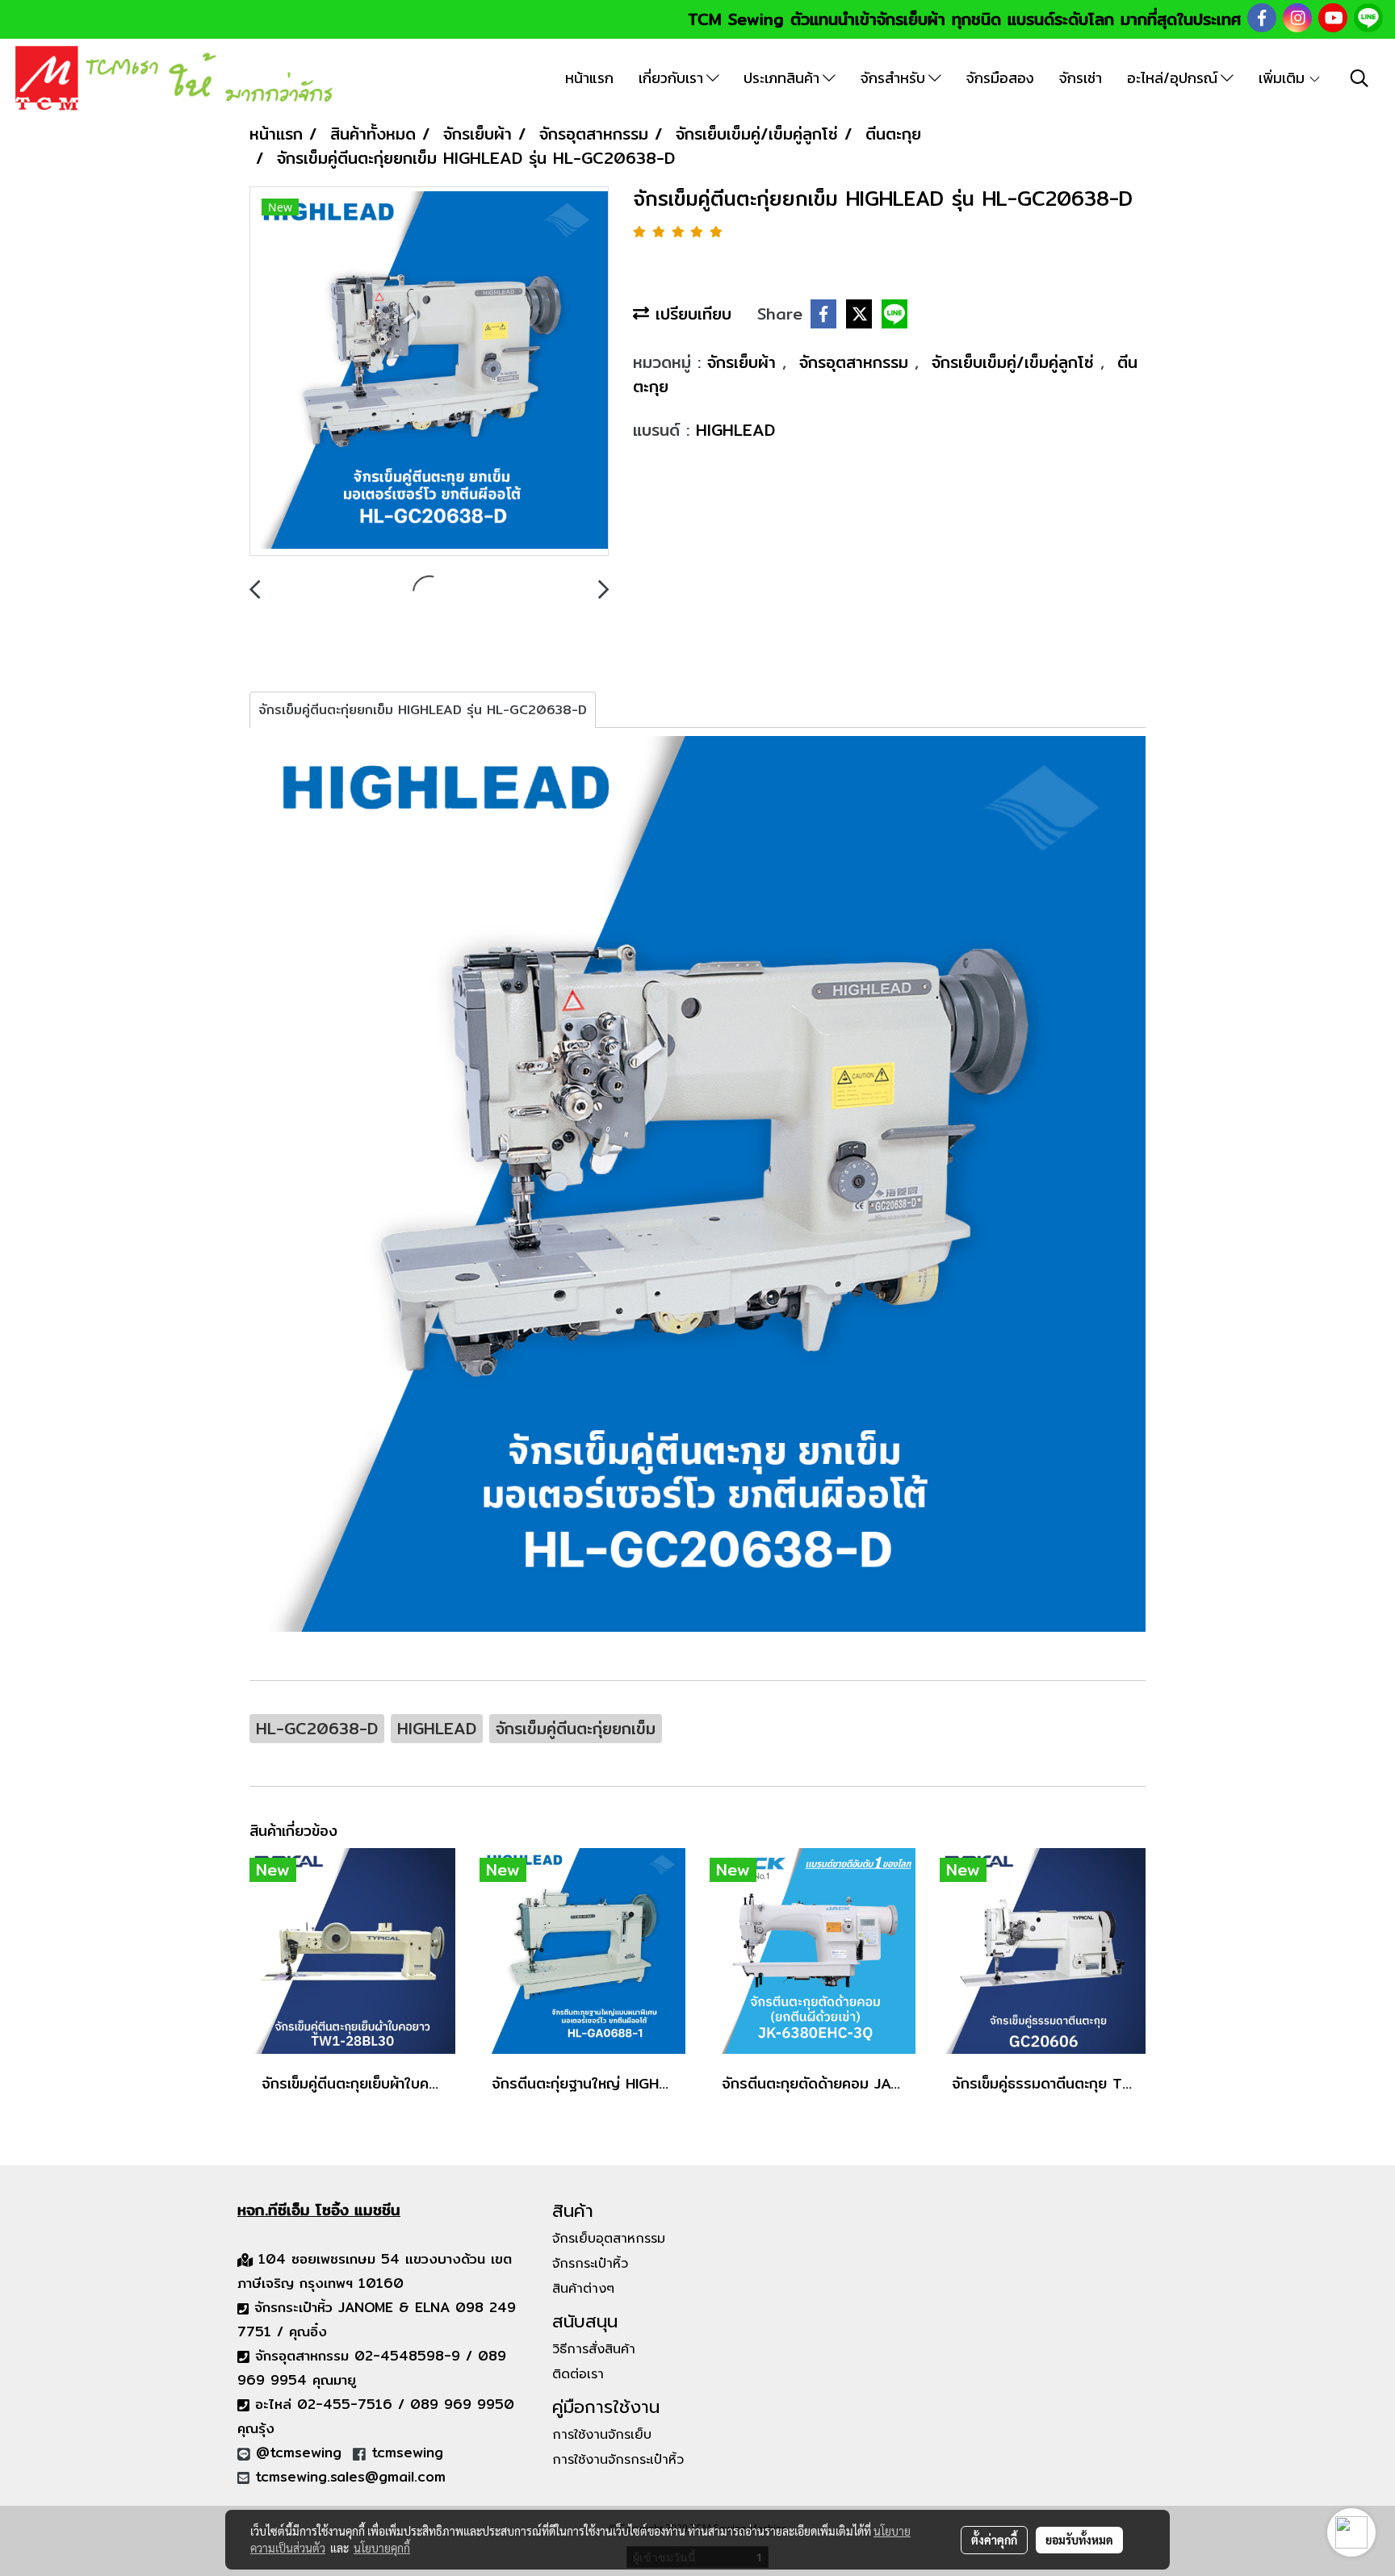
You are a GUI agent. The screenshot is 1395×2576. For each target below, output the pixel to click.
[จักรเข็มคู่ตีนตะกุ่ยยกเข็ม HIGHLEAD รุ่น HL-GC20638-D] (429, 372)
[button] (1359, 78)
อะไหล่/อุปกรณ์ (1174, 78)
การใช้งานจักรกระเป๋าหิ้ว (618, 2460)
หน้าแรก (589, 78)
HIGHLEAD (735, 430)
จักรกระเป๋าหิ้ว (590, 2264)
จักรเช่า (1081, 78)
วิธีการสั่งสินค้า (594, 2349)
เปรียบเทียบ (690, 314)
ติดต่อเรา (578, 2374)
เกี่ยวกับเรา (672, 78)
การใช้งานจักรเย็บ (602, 2435)
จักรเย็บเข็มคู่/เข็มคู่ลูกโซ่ (1016, 362)
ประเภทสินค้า (783, 78)
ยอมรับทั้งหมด (1079, 2540)
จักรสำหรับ (894, 78)
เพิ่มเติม (1283, 78)
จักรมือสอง (1000, 78)
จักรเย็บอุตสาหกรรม (609, 2239)
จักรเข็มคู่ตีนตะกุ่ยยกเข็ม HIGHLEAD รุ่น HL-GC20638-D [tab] (423, 710)
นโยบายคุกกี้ (382, 2548)
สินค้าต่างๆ (583, 2289)
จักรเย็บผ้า (745, 362)
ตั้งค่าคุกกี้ (994, 2540)
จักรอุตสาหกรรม (857, 362)
